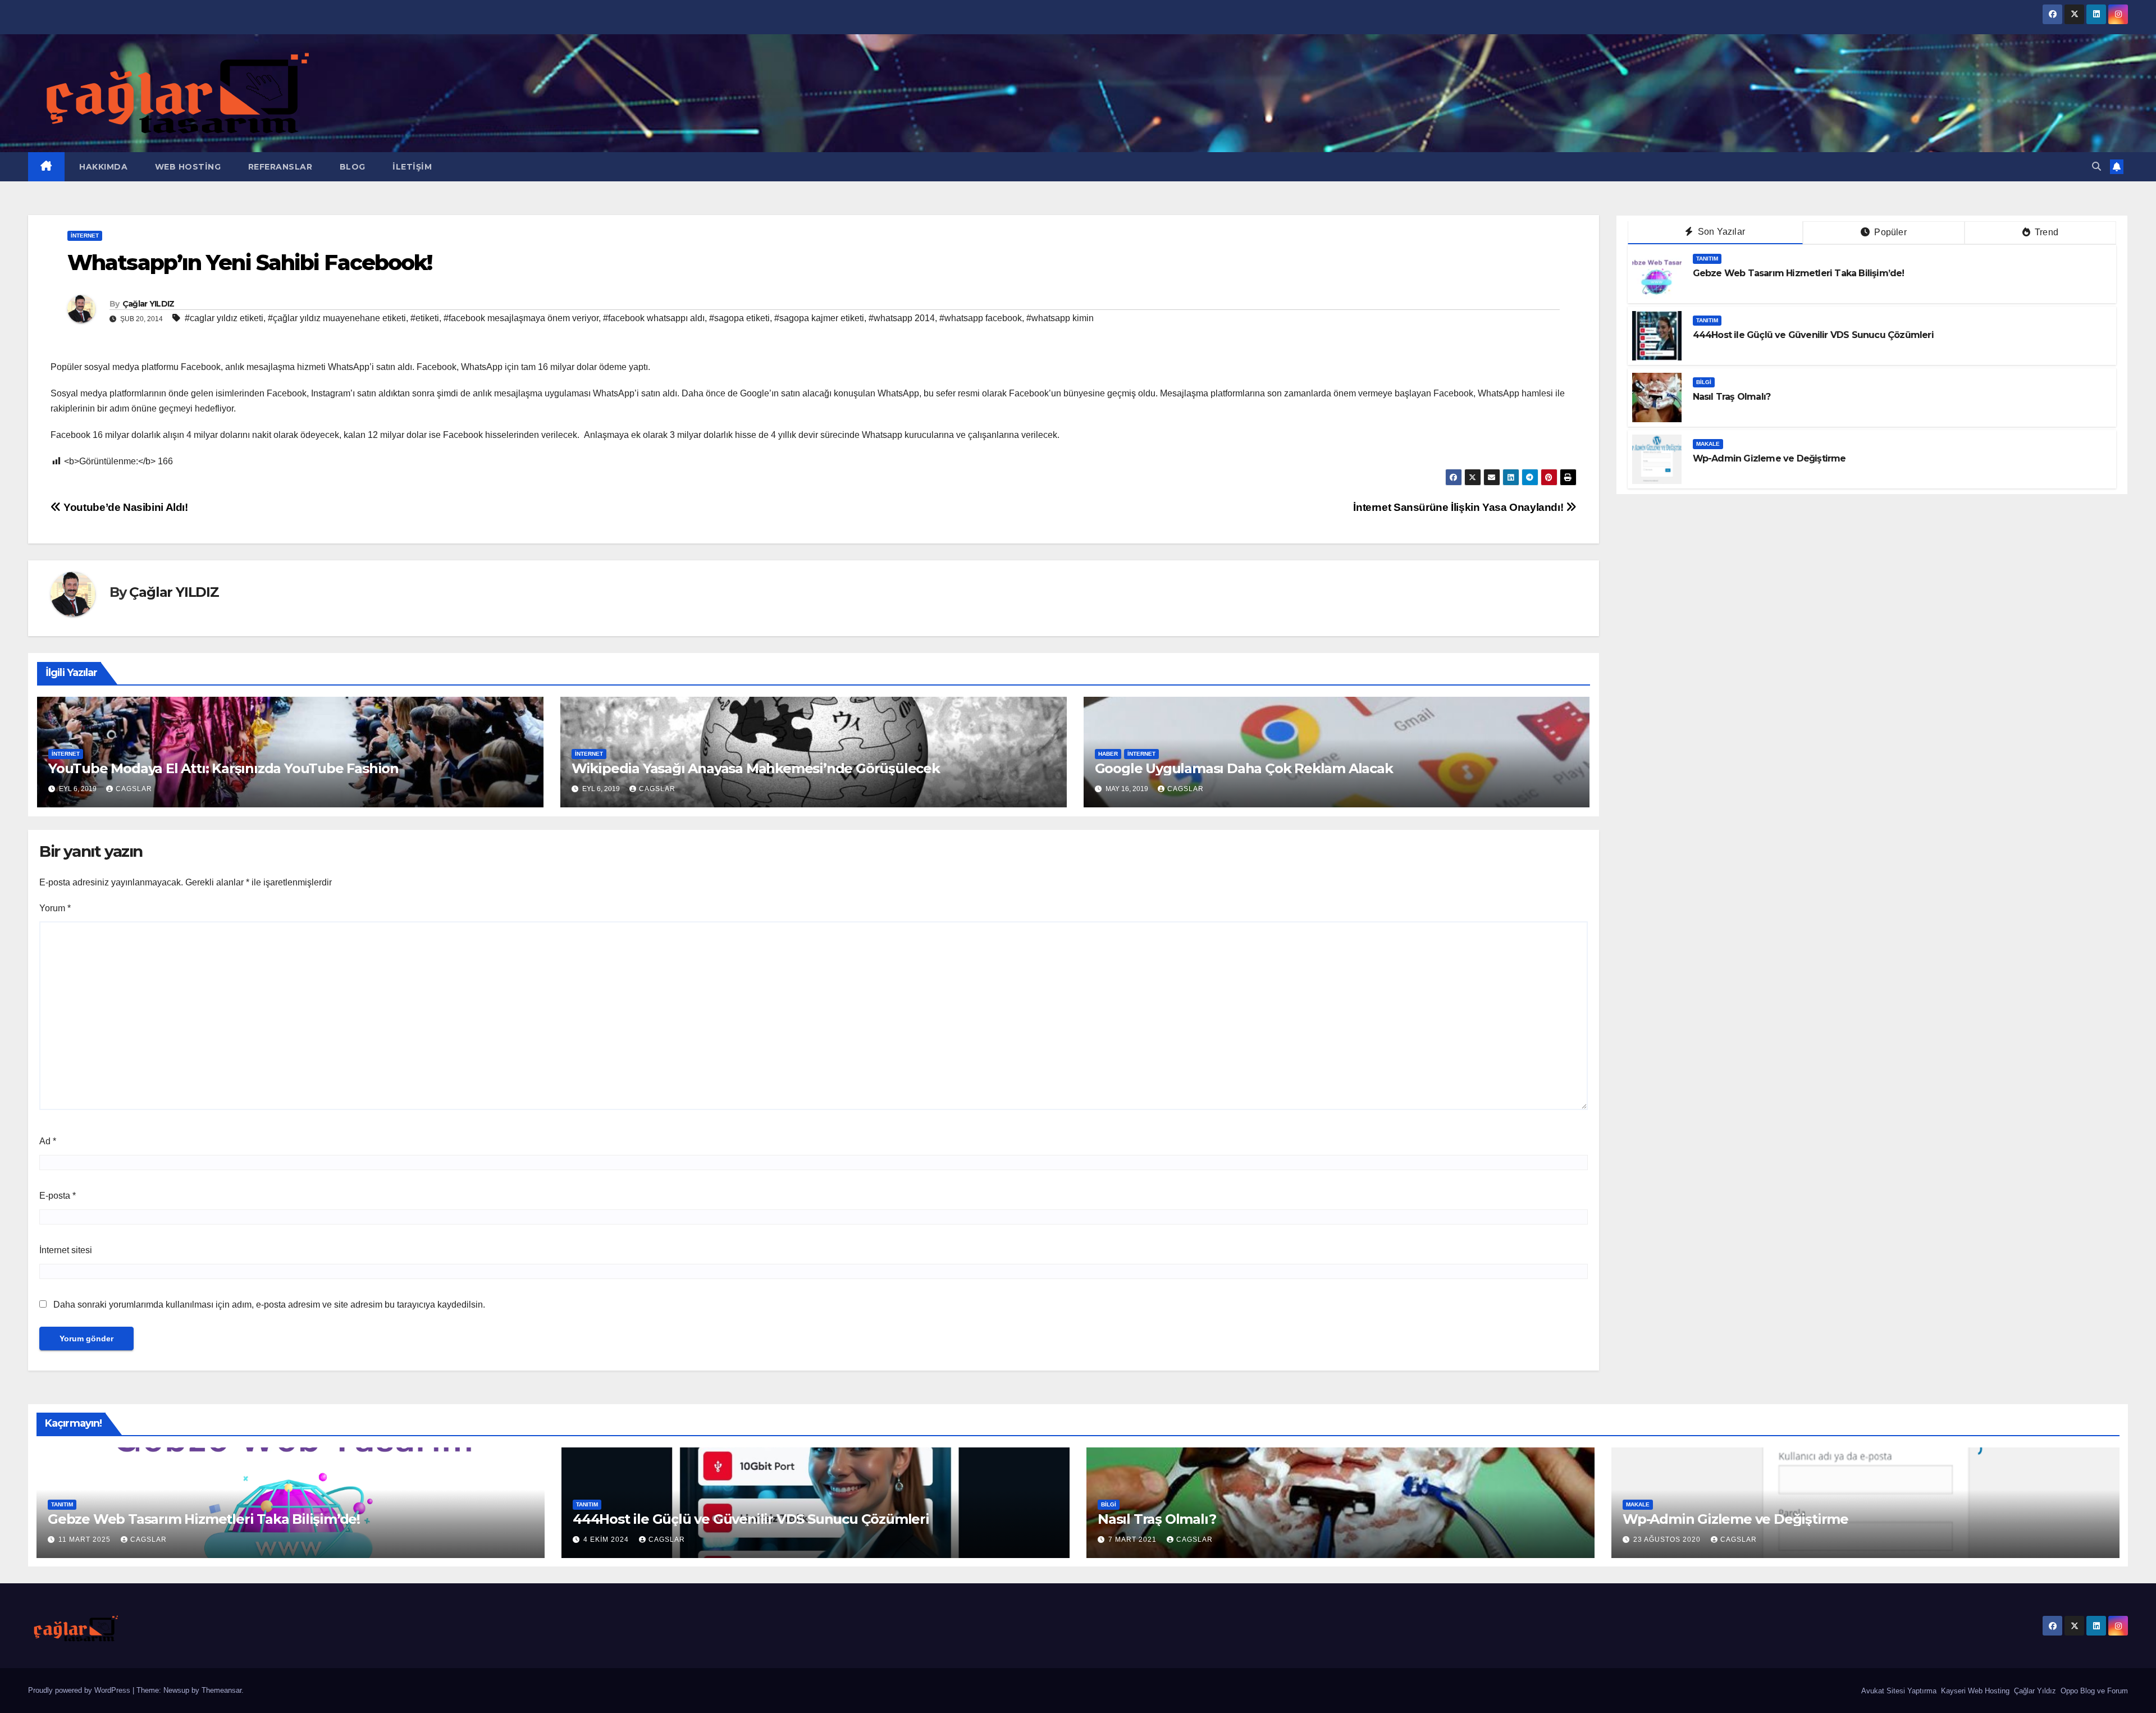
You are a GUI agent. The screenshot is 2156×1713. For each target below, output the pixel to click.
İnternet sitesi (66, 1250)
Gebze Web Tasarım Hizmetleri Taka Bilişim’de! (1799, 273)
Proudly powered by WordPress (80, 1690)
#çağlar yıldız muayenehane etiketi (337, 318)
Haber (1108, 754)
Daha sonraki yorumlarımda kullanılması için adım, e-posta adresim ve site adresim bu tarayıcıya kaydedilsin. (269, 1305)
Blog (351, 167)
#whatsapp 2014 (902, 318)
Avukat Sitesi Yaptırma (1898, 1691)
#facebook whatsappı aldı (654, 318)
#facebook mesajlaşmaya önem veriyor (521, 318)
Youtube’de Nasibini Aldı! (125, 507)
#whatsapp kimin (1060, 318)
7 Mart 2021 (1134, 1540)
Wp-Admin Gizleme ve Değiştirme (1769, 458)
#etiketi (425, 318)
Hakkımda (102, 167)
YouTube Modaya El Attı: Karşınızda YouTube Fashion (223, 768)
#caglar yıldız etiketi (224, 318)
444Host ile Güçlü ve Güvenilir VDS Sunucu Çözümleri (1813, 335)
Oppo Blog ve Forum (2093, 1691)
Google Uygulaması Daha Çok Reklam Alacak (1244, 768)
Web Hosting (186, 167)
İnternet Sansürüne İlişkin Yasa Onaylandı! (1460, 507)
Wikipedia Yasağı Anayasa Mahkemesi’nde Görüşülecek (756, 768)
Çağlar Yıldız (2034, 1691)
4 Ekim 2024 (607, 1540)
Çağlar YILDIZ (149, 304)
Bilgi (1704, 382)
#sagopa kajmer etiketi (819, 318)
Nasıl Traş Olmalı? (1732, 397)
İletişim (411, 167)
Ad (48, 1141)
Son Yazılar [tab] (1720, 232)
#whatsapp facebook (981, 318)
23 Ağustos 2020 (1668, 1540)
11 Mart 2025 (86, 1540)
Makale (1708, 444)
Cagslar (134, 789)
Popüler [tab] (1889, 232)
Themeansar (221, 1690)
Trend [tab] (2045, 232)
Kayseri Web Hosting (1974, 1691)
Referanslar (279, 167)
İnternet (85, 236)
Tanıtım (1707, 259)
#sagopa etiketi (739, 318)
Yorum (55, 908)
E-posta (58, 1196)
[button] (2096, 166)
